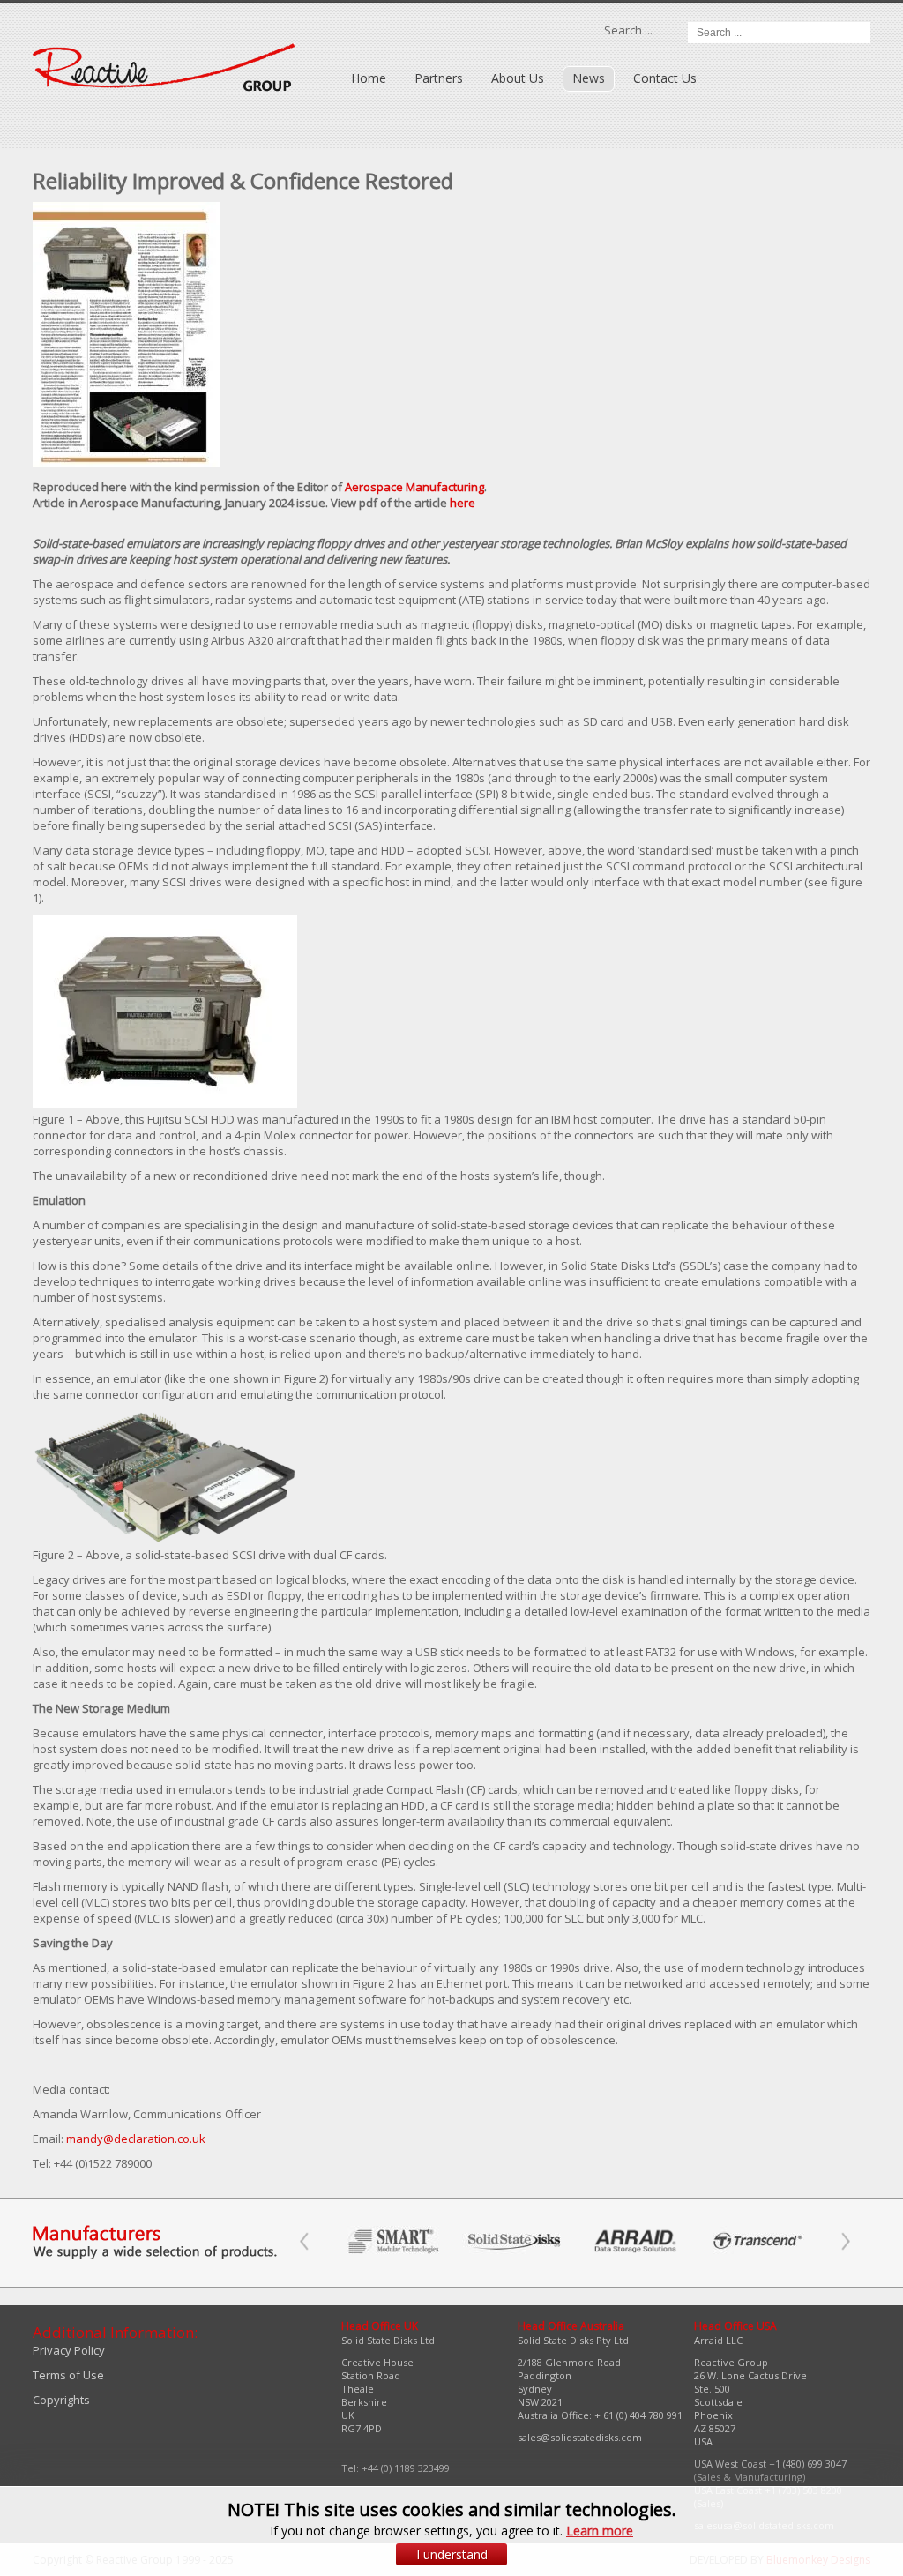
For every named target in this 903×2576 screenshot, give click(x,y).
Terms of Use (68, 2375)
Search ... (628, 30)
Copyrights (61, 2400)
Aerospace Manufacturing (414, 487)
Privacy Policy (69, 2350)
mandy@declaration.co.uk (136, 2139)
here (463, 503)
